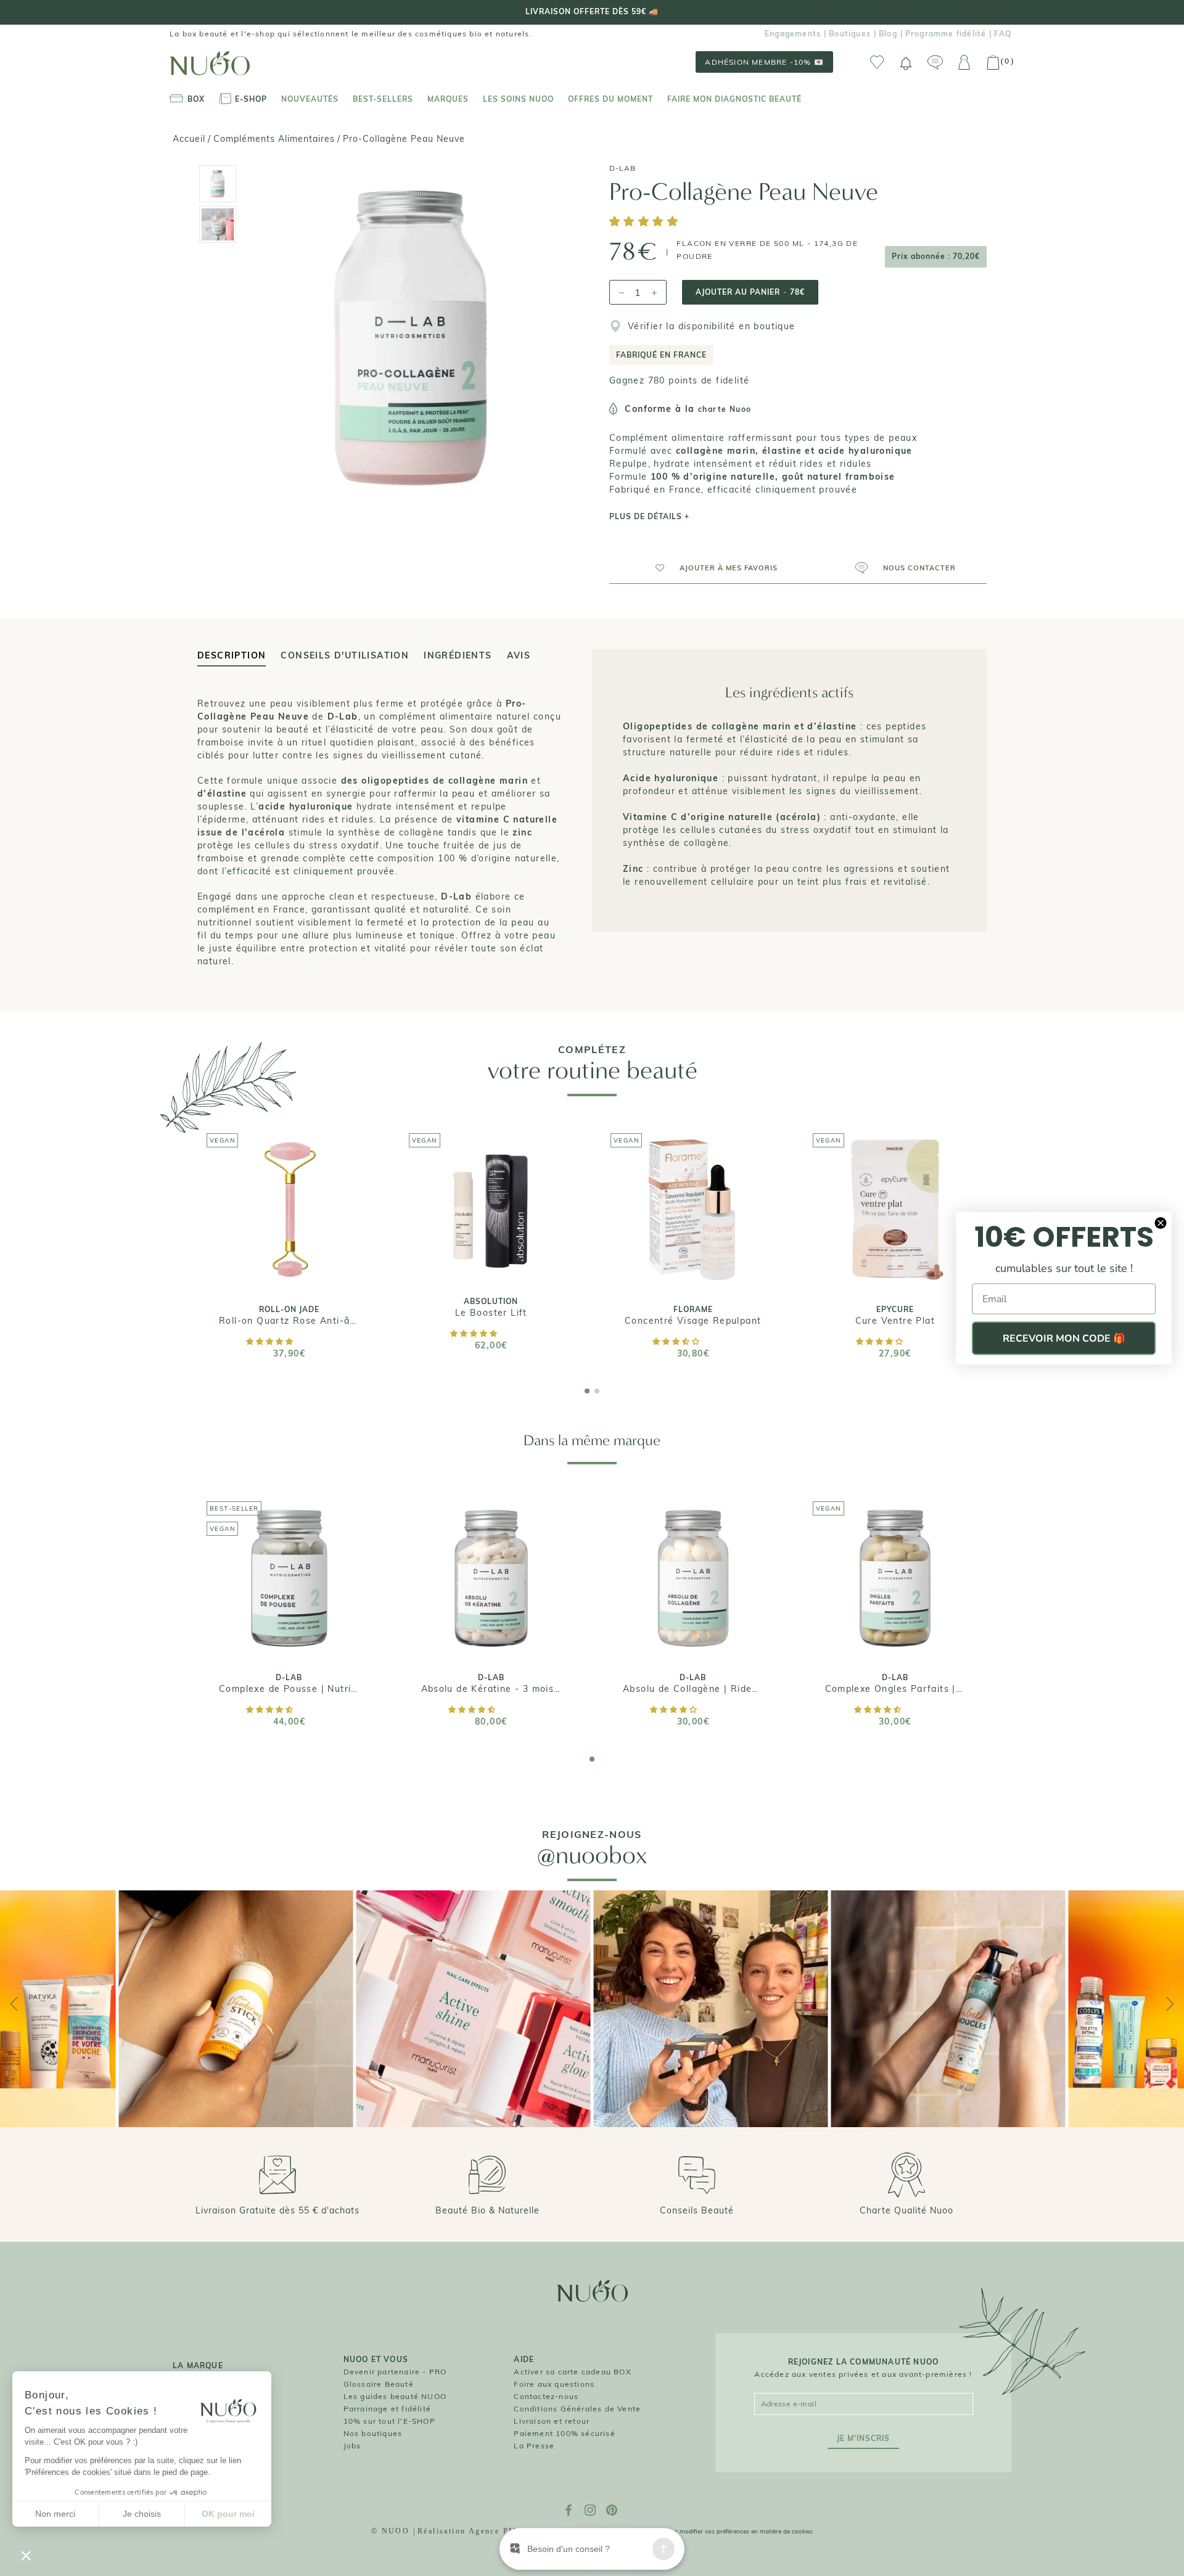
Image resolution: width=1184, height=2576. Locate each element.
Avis (519, 655)
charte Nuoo (725, 409)
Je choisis (142, 2514)
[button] (646, 222)
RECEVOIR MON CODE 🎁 (1064, 1339)
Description (232, 655)
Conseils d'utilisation (345, 655)
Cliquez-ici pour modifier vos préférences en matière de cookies (723, 2531)
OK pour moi (228, 2514)
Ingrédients (458, 655)
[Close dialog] (1161, 1223)
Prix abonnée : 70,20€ (936, 256)
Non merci (55, 2514)
